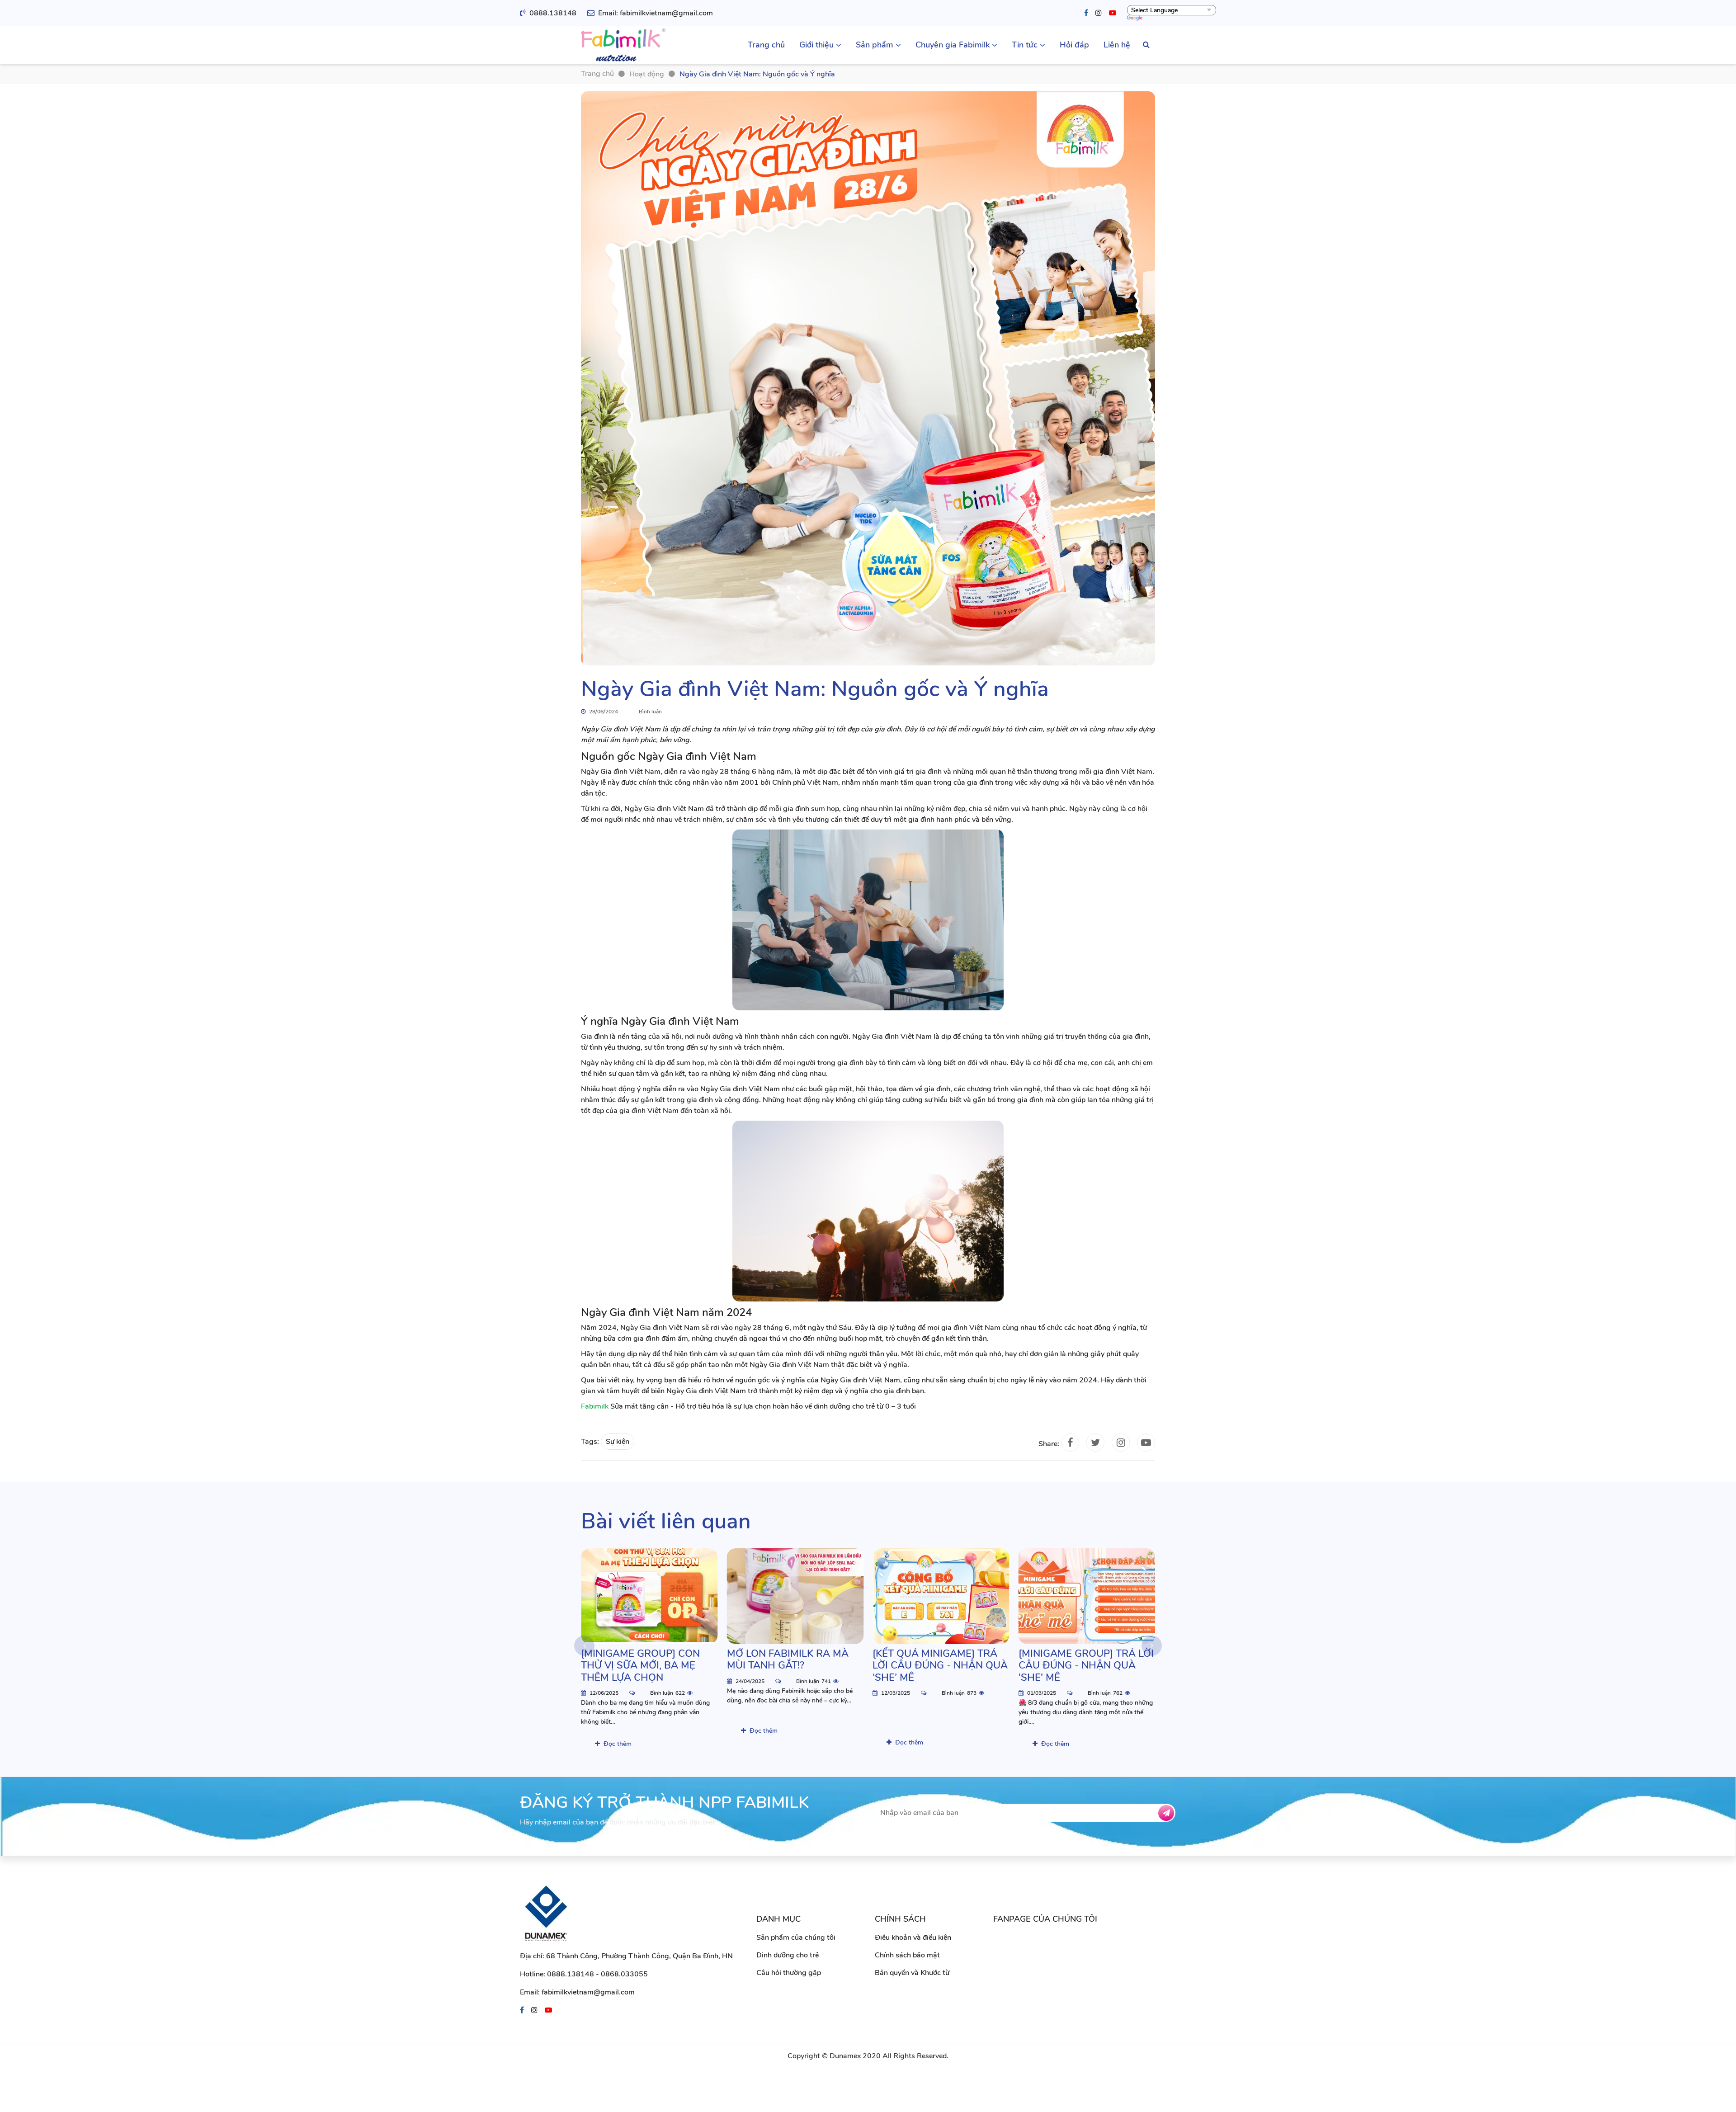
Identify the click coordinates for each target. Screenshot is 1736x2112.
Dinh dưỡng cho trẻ (788, 1955)
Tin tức (1025, 45)
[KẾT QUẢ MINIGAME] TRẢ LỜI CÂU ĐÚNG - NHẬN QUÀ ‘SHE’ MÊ (940, 1666)
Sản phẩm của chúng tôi (796, 1938)
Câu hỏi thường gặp (789, 1973)
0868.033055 (624, 1974)
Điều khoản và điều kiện (913, 1938)
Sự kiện (618, 1442)
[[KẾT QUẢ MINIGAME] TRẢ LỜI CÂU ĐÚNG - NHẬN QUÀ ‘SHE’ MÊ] (941, 1596)
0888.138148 (553, 13)
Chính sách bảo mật (907, 1955)
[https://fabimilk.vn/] (623, 45)
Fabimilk (595, 1406)
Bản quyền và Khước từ (912, 1973)
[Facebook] (1086, 13)
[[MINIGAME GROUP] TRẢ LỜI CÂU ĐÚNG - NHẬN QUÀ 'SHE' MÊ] (1087, 1596)
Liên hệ (1117, 45)
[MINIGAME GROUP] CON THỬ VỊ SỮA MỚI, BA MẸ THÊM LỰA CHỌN (640, 1666)
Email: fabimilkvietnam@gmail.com (656, 13)
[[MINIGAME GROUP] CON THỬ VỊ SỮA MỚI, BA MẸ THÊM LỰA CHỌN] (649, 1596)
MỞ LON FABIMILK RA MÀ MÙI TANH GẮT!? (788, 1660)
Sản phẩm (875, 45)
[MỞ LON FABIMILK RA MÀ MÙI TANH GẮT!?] (795, 1596)
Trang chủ (766, 45)
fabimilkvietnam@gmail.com (588, 1992)
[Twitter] (1095, 1443)
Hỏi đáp (1074, 45)
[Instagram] (1099, 13)
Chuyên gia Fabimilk (953, 45)
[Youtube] (1113, 13)
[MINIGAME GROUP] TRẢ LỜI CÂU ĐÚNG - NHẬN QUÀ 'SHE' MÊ (1086, 1666)
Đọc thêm (618, 1744)
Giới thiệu (816, 45)
